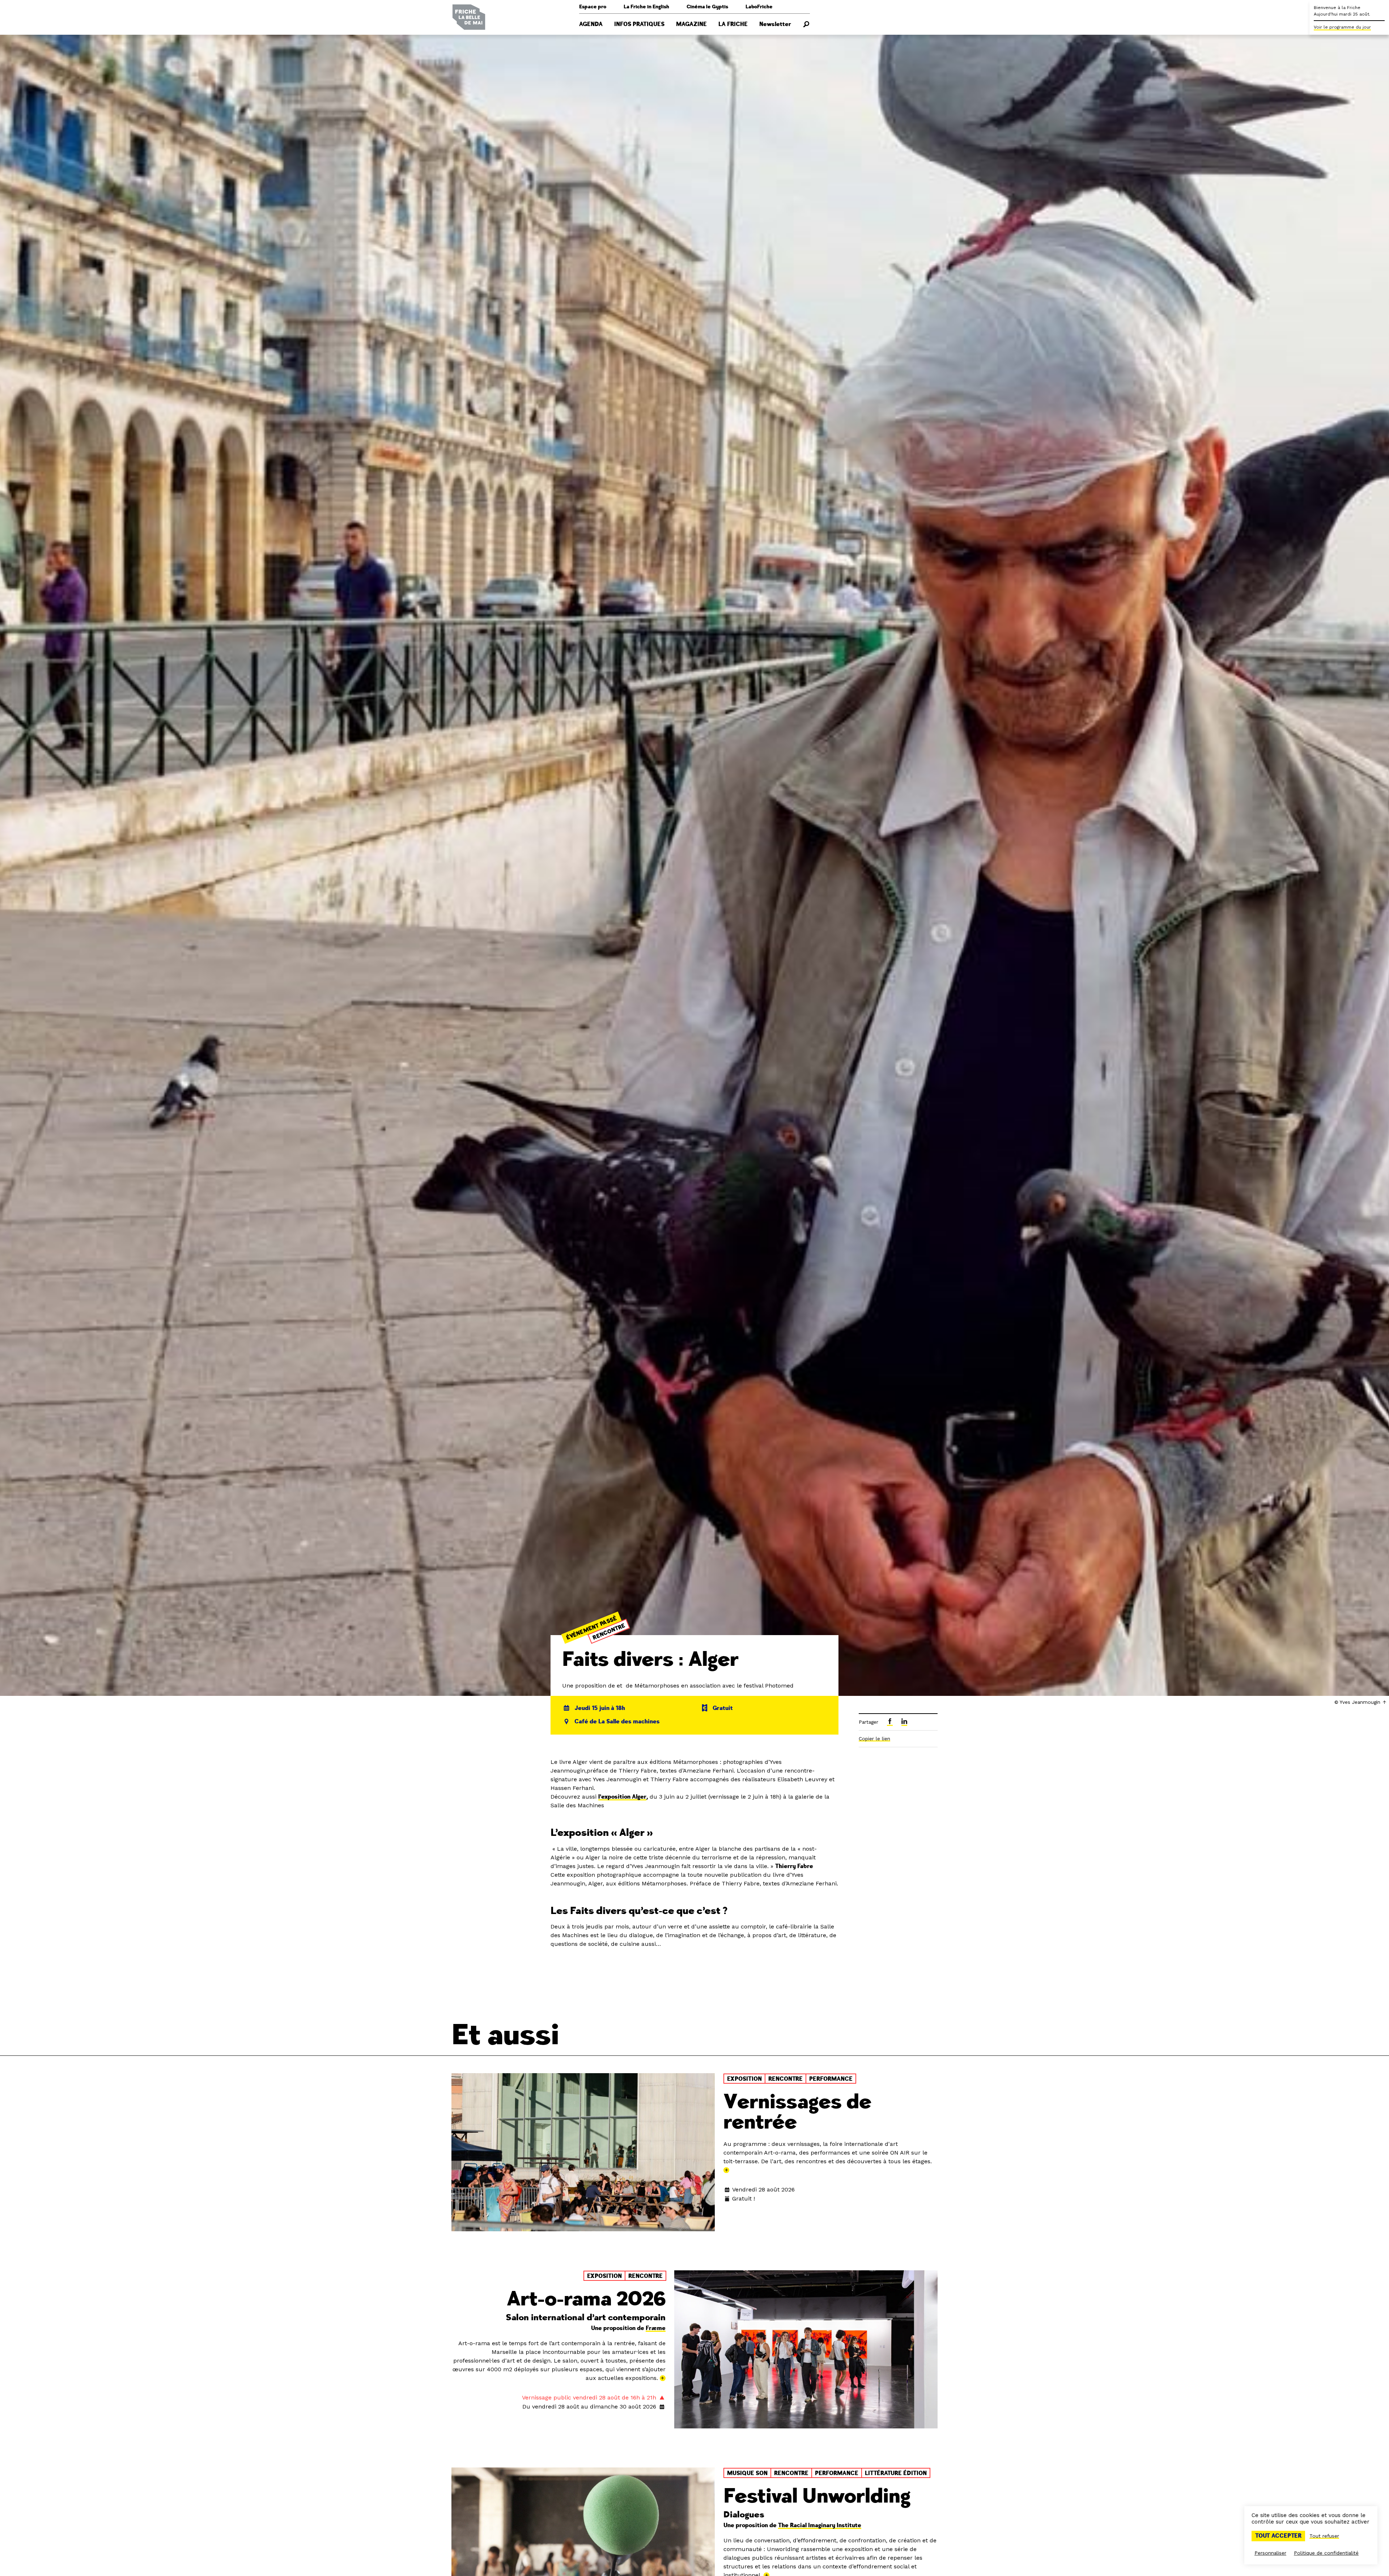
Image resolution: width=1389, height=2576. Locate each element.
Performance (831, 2079)
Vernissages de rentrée (797, 2112)
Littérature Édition (896, 2473)
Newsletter (775, 24)
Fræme (656, 2328)
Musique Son (747, 2473)
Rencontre (609, 1631)
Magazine (691, 24)
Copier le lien (874, 1739)
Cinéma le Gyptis (707, 7)
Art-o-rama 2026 (586, 2299)
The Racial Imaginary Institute (820, 2525)
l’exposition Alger (622, 1797)
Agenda (591, 24)
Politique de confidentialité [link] (1326, 2553)
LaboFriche (759, 7)
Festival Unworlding (817, 2496)
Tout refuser (1324, 2536)
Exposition (744, 2079)
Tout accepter (1278, 2536)
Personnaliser (1270, 2553)
